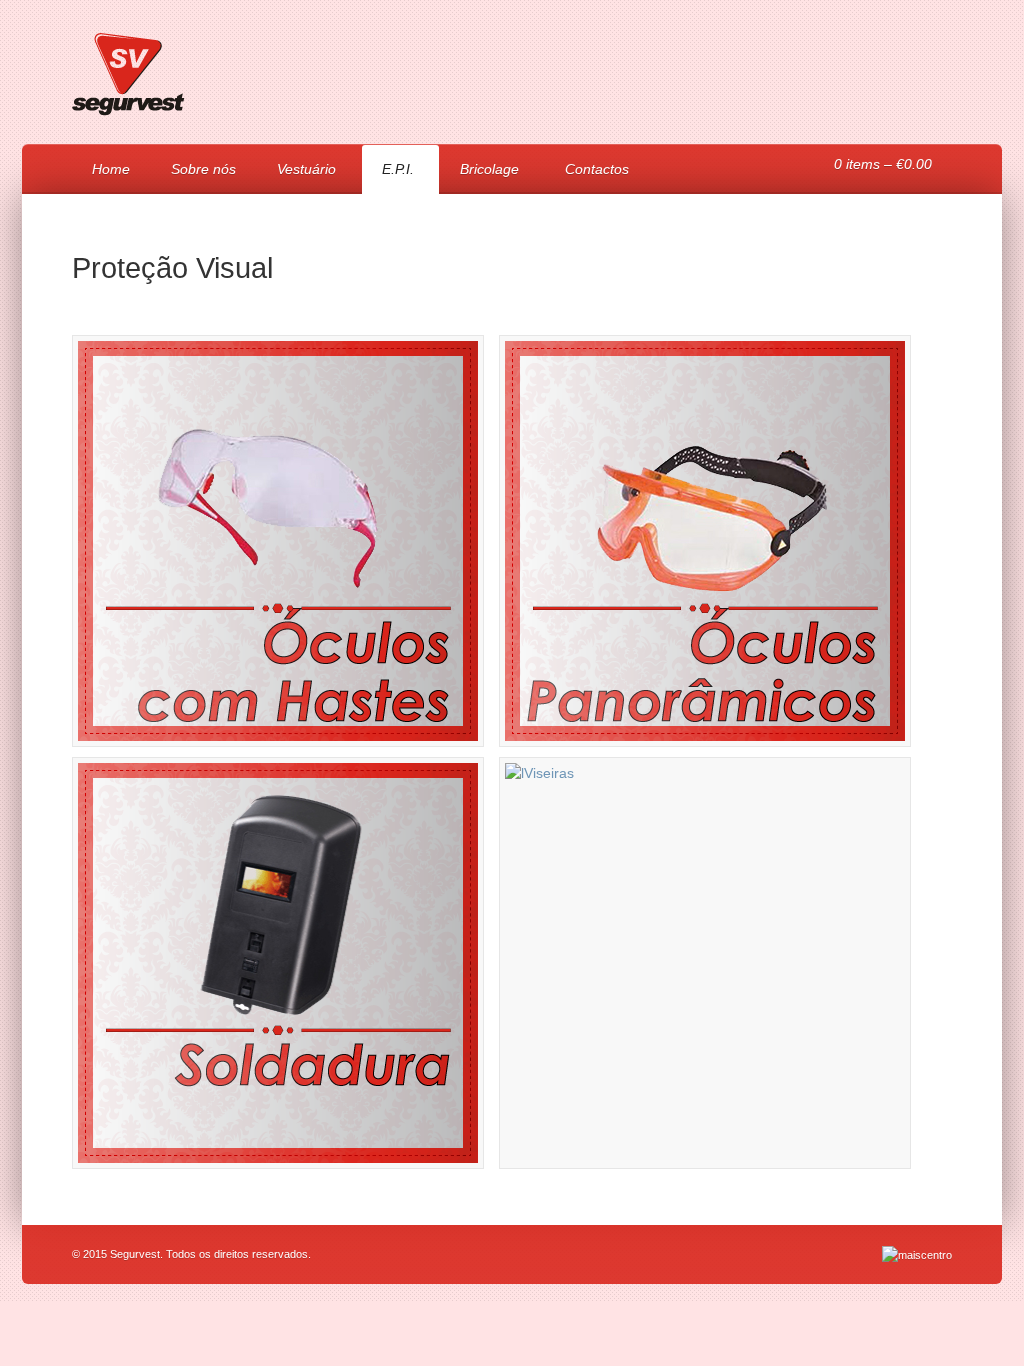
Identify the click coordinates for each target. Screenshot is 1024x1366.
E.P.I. (388, 172)
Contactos (597, 169)
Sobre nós (203, 169)
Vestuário (296, 172)
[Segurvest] (128, 118)
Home (111, 169)
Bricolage (479, 172)
